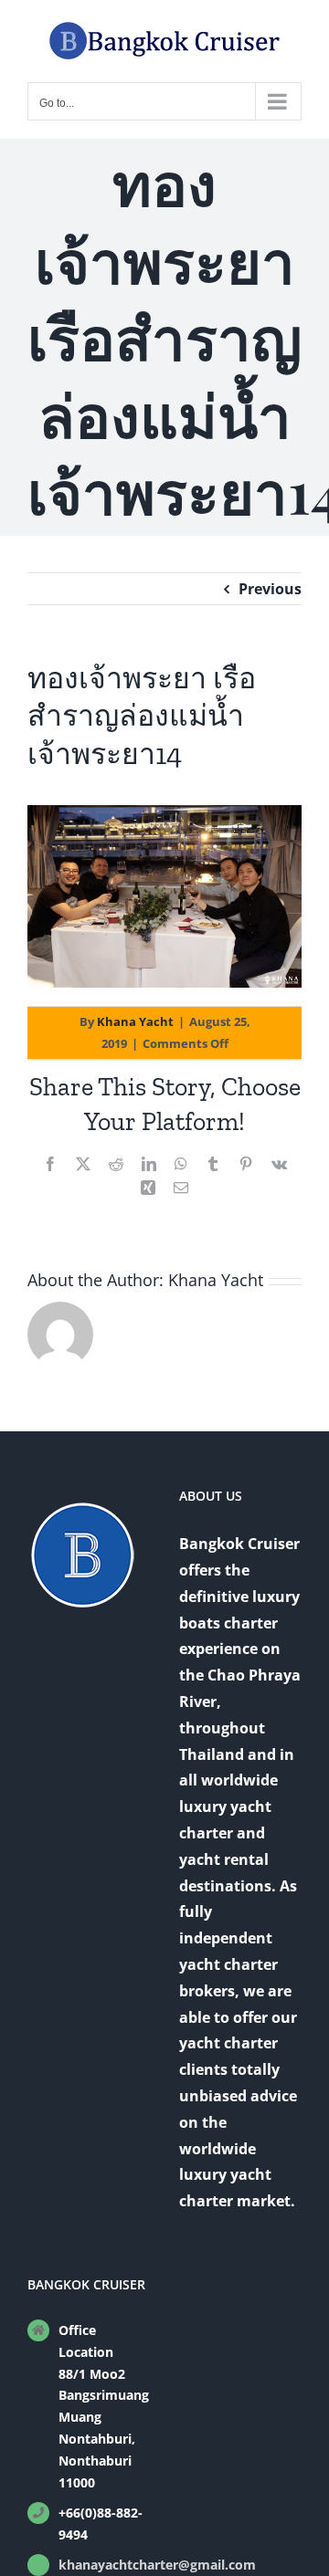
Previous (270, 589)
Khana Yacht (135, 1021)
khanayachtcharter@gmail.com (104, 2565)
